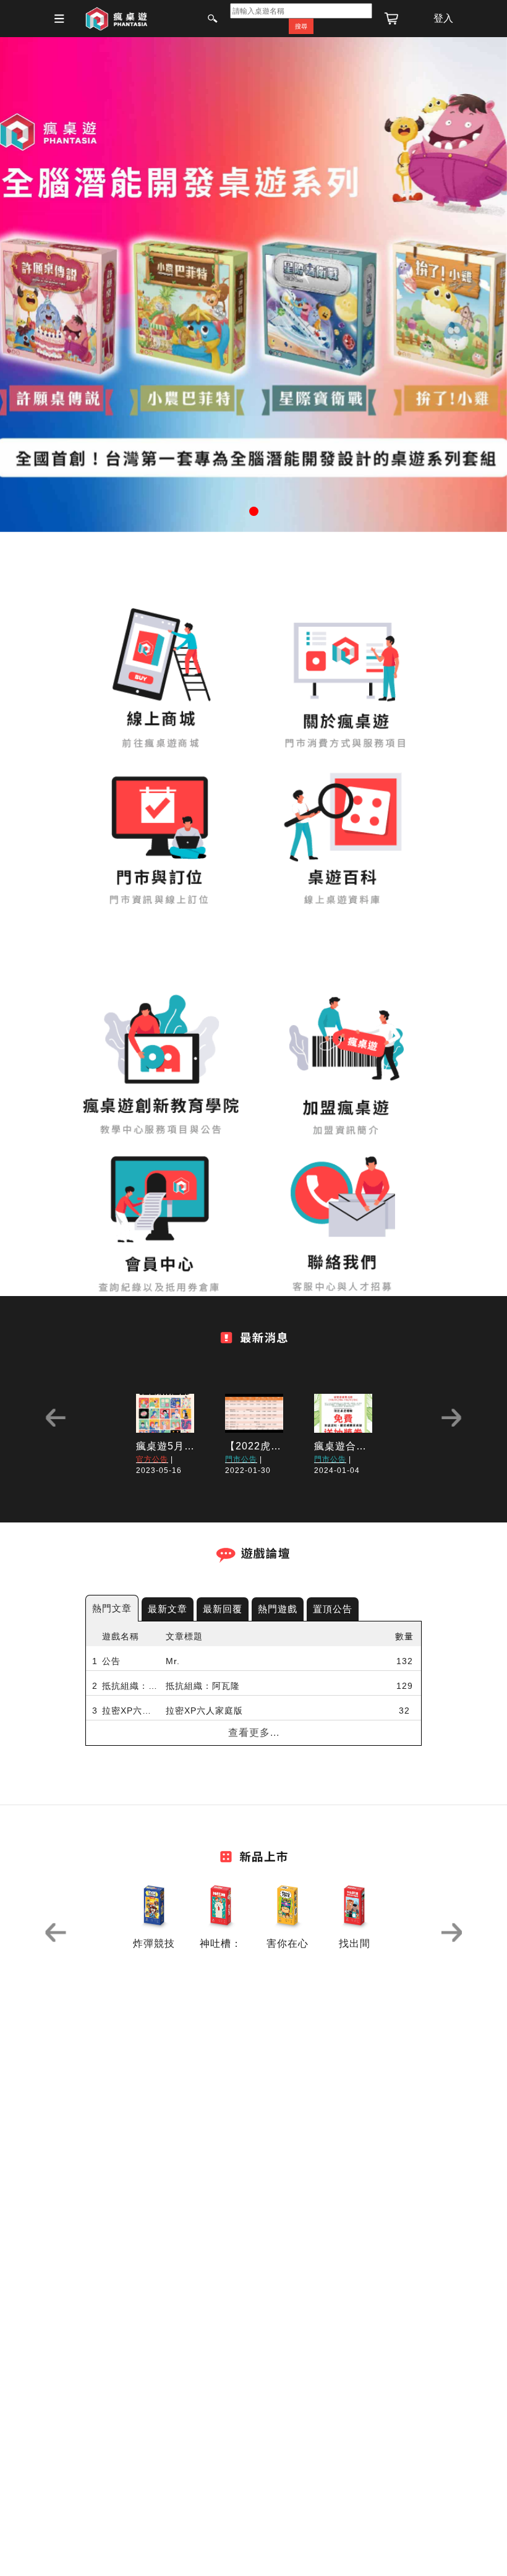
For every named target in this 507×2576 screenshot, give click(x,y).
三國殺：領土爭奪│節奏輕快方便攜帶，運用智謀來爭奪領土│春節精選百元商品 (256, 1760)
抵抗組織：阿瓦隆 (131, 1686)
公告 (111, 1661)
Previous (56, 1418)
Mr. (173, 1661)
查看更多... (254, 1732)
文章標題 (184, 1636)
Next (451, 1418)
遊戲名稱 (121, 1636)
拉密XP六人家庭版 (131, 1711)
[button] (38, 285)
